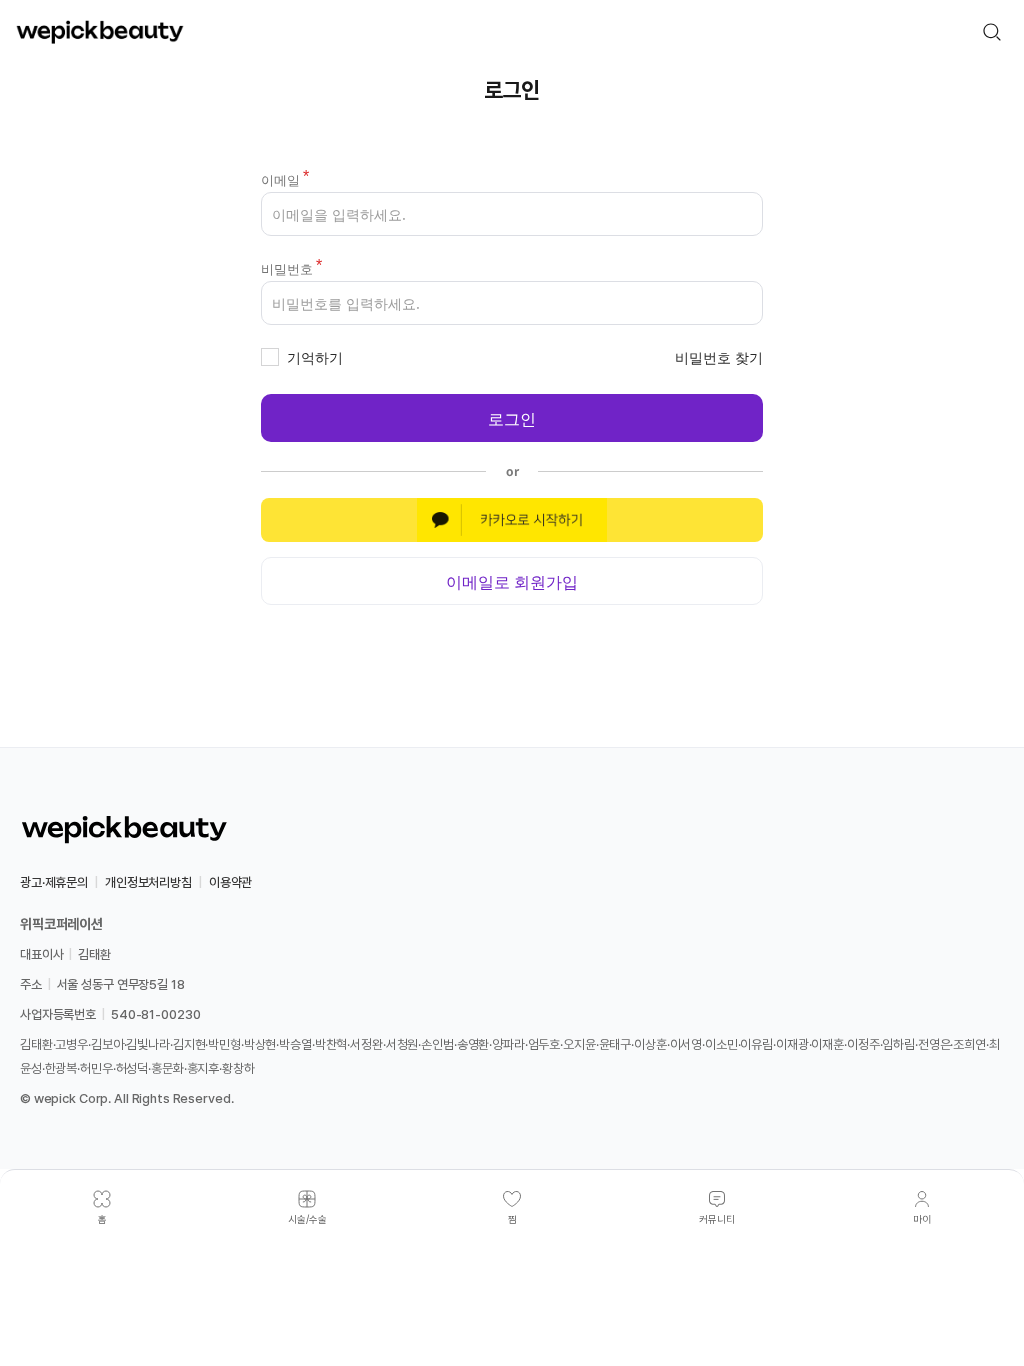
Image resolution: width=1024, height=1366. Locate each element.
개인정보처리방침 (148, 882)
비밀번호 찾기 (719, 357)
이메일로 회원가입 (512, 581)
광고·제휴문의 (54, 882)
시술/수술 (307, 1219)
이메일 (280, 179)
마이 (922, 1219)
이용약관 (230, 882)
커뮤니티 (717, 1219)
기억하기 (315, 357)
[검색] (992, 32)
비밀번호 (287, 268)
